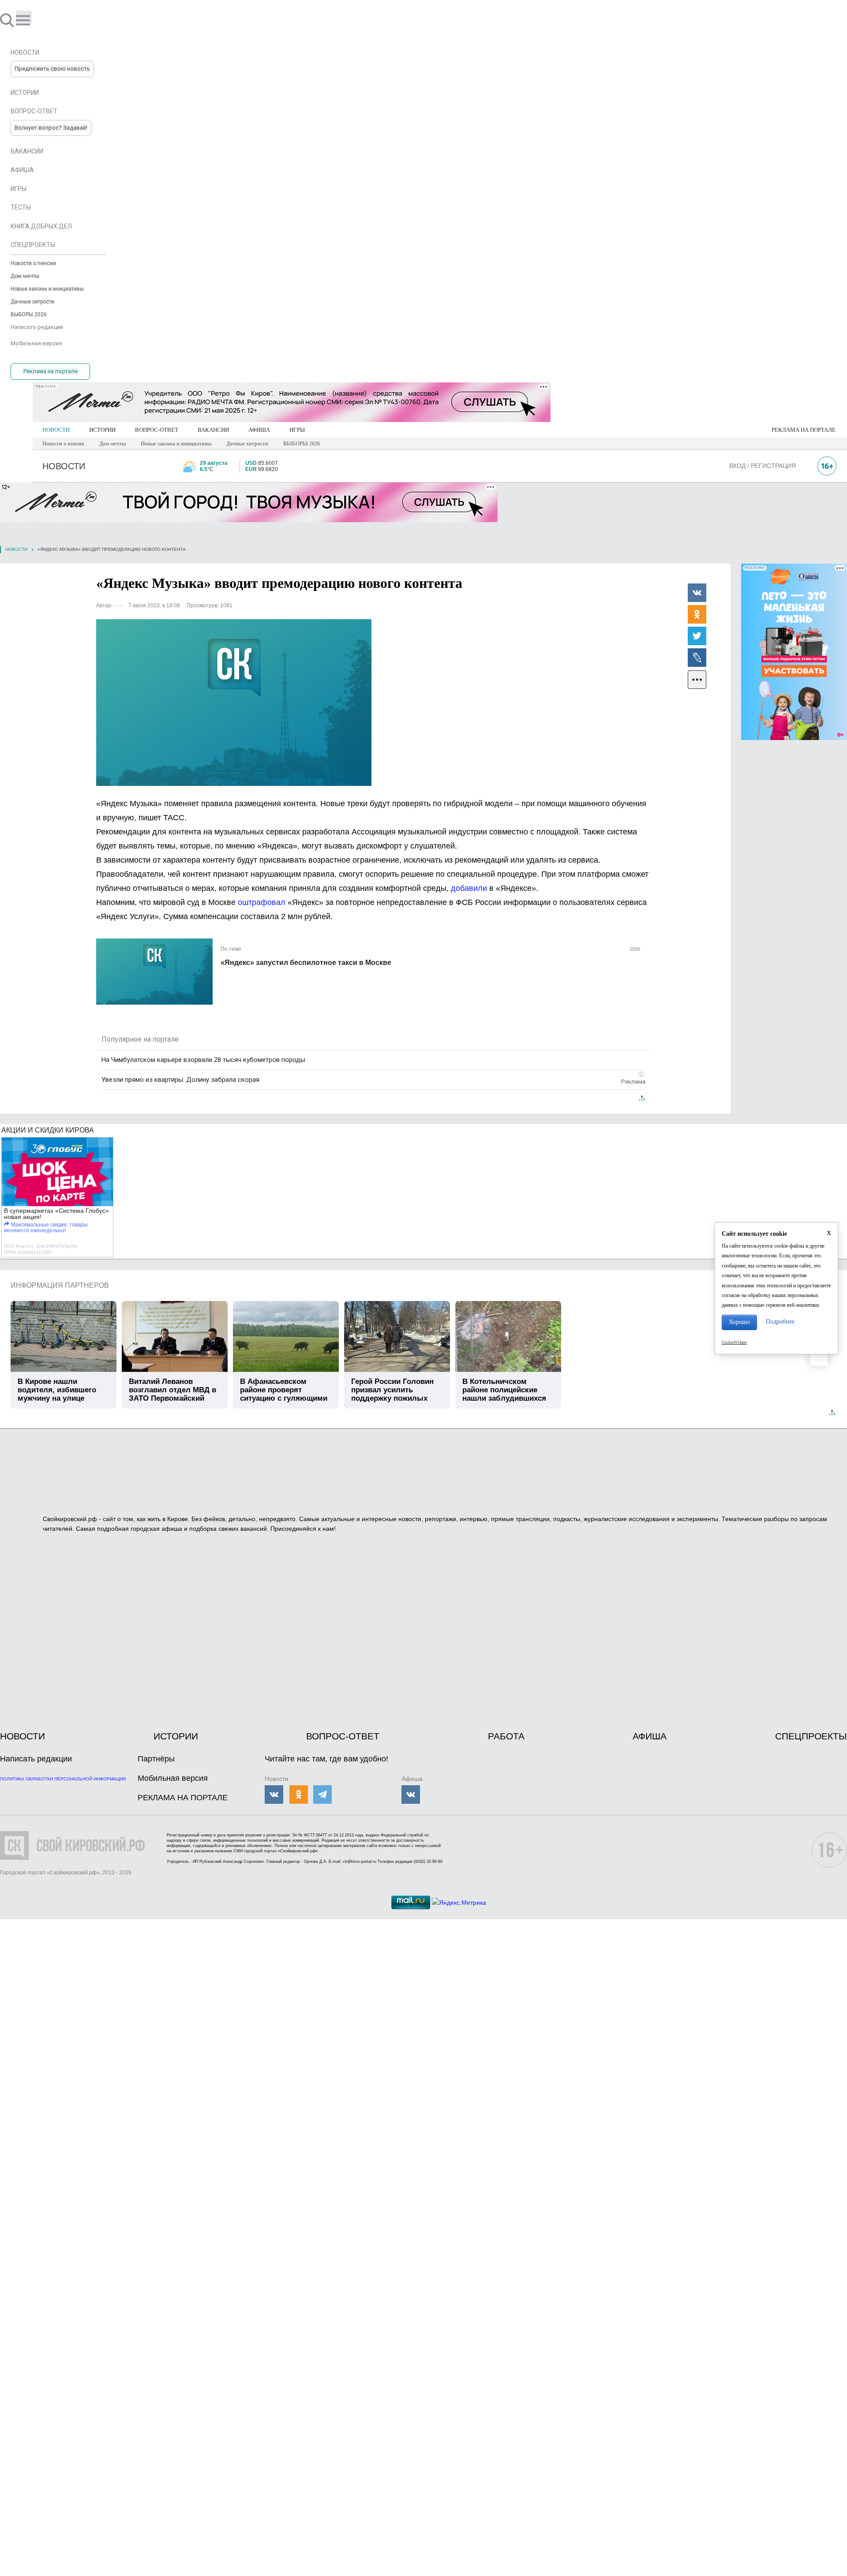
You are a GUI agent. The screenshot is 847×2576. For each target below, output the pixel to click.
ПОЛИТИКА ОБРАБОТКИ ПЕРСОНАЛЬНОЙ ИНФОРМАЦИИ (63, 1779)
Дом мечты (112, 444)
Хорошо (739, 1322)
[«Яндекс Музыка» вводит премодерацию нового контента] (234, 703)
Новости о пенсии (63, 444)
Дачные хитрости (247, 444)
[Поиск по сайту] (8, 20)
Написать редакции (36, 1759)
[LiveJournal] (697, 657)
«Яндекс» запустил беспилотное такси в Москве (306, 963)
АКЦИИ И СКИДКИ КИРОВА (48, 1130)
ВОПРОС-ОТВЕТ (157, 430)
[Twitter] (697, 636)
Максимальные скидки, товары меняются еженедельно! (46, 1228)
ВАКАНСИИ (213, 430)
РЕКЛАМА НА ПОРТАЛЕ (804, 430)
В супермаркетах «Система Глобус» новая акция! (56, 1214)
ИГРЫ (297, 430)
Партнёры (156, 1759)
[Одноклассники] (697, 614)
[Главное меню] (24, 17)
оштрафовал (262, 902)
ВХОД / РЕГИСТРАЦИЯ (763, 466)
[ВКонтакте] (697, 592)
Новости (16, 549)
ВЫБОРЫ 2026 (302, 444)
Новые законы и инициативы (176, 444)
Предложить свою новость (52, 69)
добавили (469, 888)
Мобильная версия (173, 1778)
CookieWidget (734, 1342)
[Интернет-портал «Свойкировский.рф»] (33, 20)
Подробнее (780, 1322)
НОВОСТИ (56, 430)
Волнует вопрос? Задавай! (51, 128)
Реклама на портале (51, 371)
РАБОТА (506, 1736)
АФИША (259, 430)
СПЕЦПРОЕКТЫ (811, 1736)
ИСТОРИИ (102, 430)
